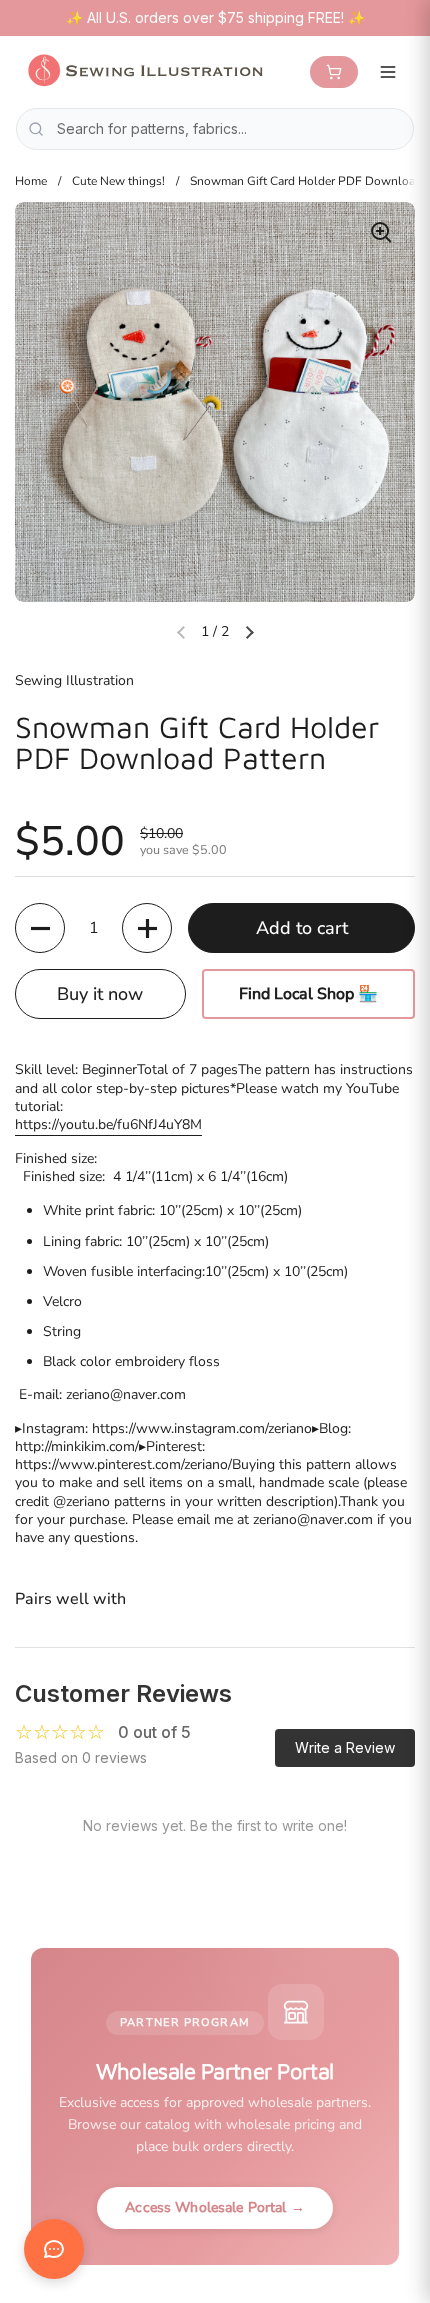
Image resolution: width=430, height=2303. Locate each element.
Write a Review (345, 1747)
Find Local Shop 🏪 (308, 994)
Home (31, 181)
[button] (249, 632)
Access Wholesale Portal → (215, 2207)
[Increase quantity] (147, 928)
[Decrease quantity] (40, 928)
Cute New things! (118, 181)
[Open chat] (54, 2249)
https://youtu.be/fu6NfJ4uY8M (108, 1124)
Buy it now (100, 994)
